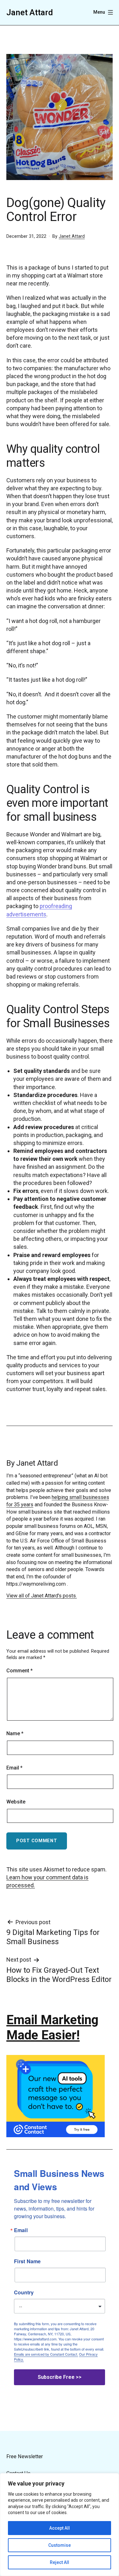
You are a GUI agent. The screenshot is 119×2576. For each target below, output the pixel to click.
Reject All (60, 2562)
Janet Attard (30, 12)
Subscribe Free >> (60, 2377)
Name (15, 1733)
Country (24, 2292)
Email (14, 1768)
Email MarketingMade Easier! (52, 2027)
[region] (60, 2525)
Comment (20, 1671)
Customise (60, 2545)
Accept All (60, 2528)
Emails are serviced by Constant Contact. (46, 2354)
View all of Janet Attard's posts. (42, 1596)
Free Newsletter (25, 2456)
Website (16, 1802)
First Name (27, 2261)
